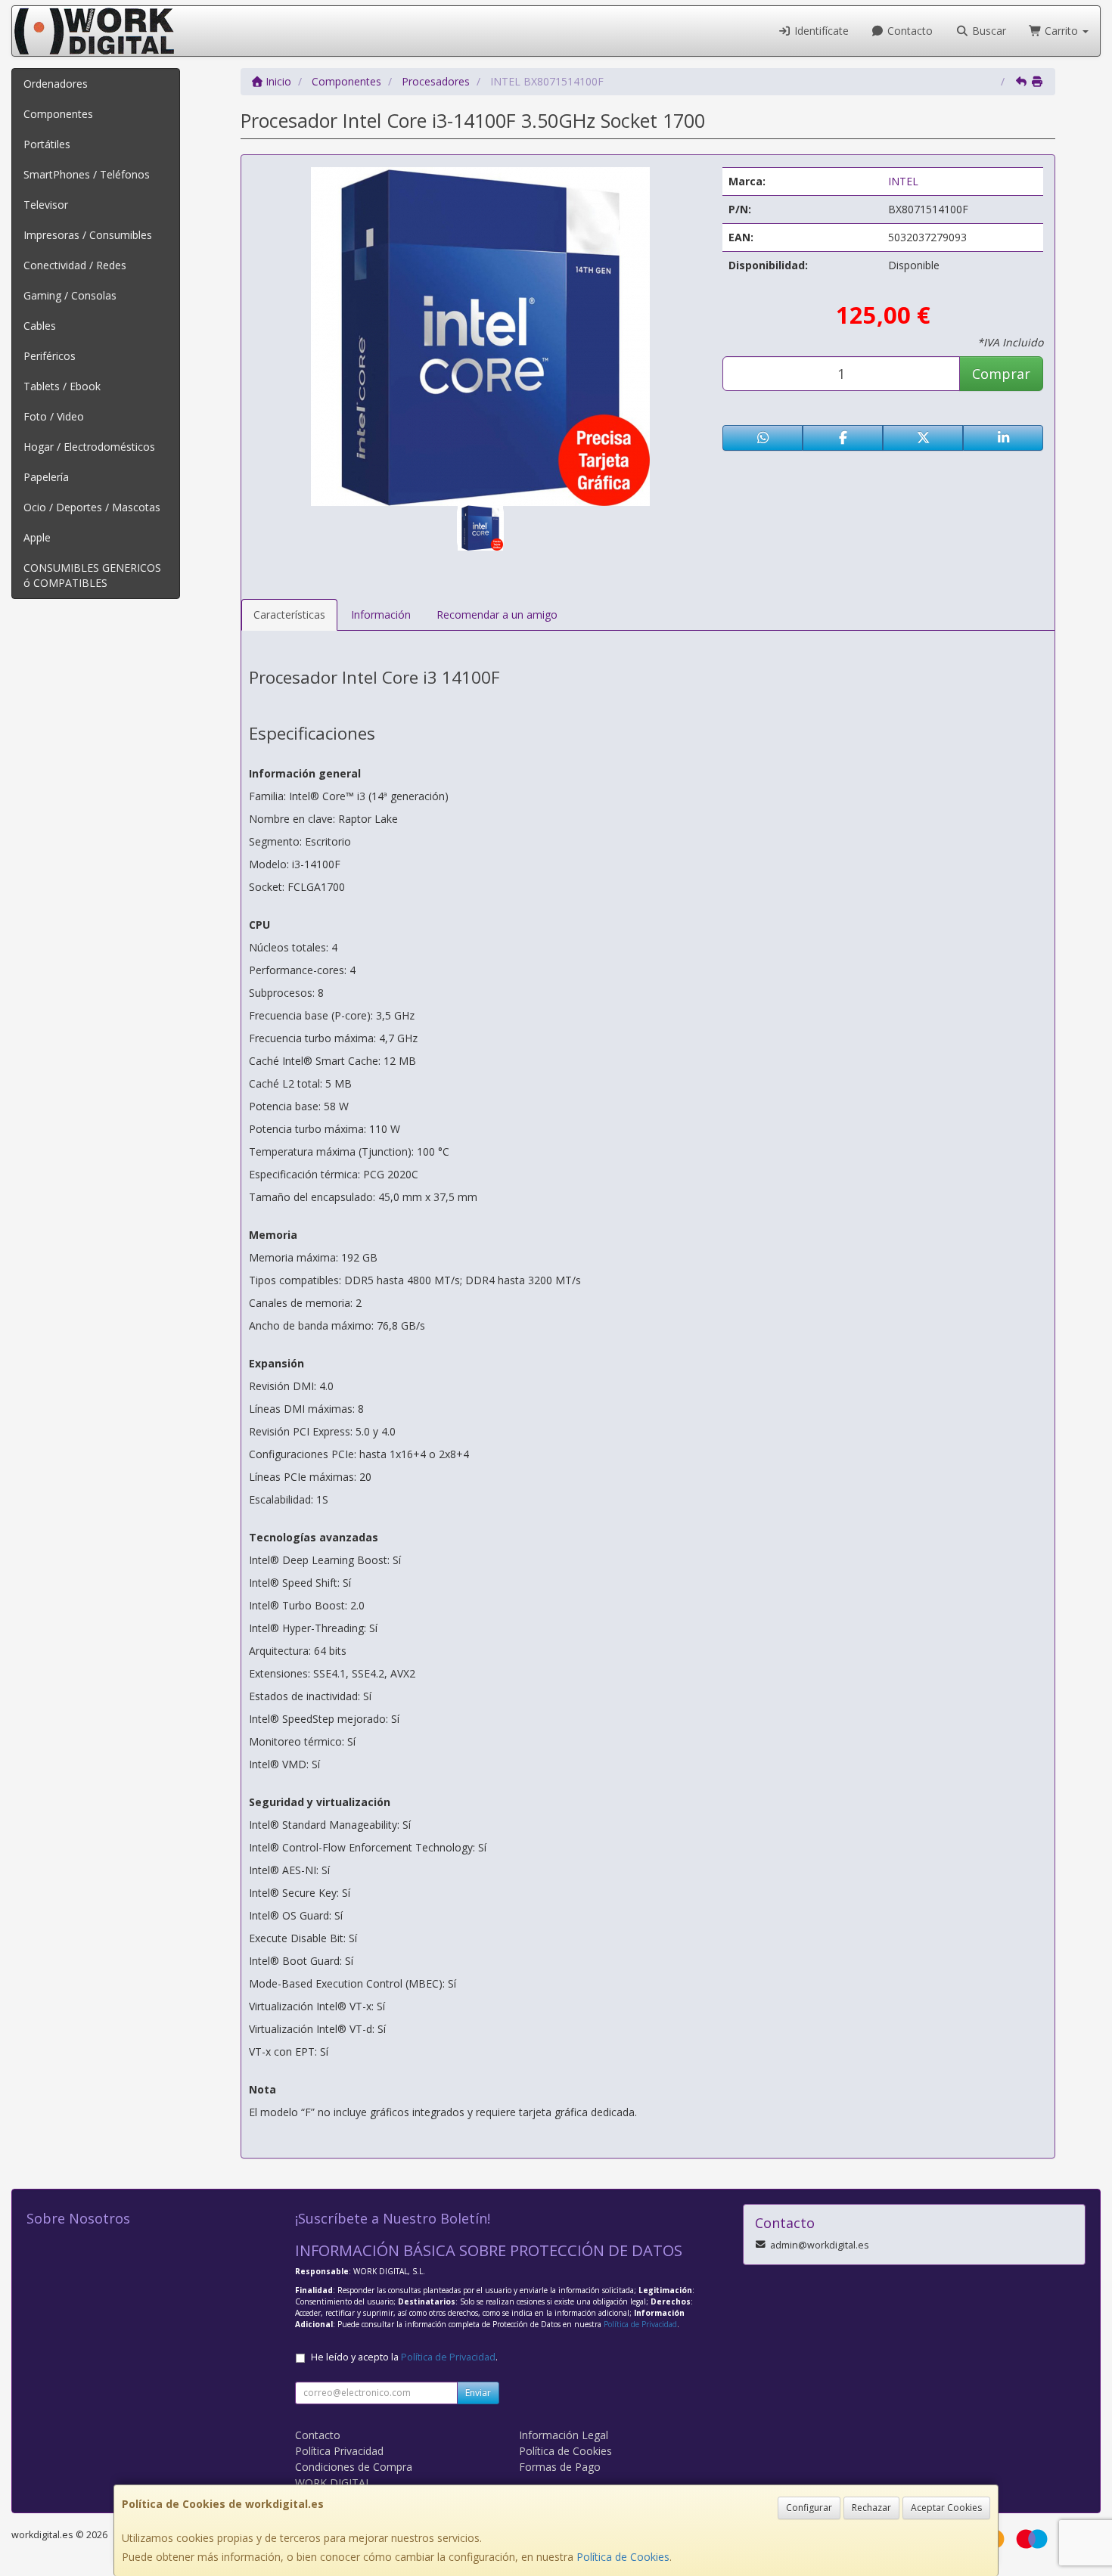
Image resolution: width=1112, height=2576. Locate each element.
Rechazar (871, 2508)
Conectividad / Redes (75, 265)
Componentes (58, 114)
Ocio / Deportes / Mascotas (92, 507)
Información (381, 615)
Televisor (46, 205)
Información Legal (564, 2435)
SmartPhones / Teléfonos (87, 174)
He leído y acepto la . (404, 2357)
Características (289, 615)
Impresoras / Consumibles (88, 235)
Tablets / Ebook (62, 386)
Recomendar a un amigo (497, 615)
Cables (40, 326)
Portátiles (47, 144)
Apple (37, 537)
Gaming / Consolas (70, 295)
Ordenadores (56, 84)
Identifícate (820, 31)
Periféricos (50, 356)
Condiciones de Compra (354, 2467)
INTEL (903, 181)
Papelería (46, 477)
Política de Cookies (623, 2557)
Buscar (988, 31)
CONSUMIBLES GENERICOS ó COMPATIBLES (92, 575)
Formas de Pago (560, 2467)
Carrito (1061, 31)
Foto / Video (54, 416)
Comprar (1001, 374)
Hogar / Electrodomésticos (89, 447)
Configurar (809, 2508)
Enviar (478, 2393)
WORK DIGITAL (333, 2483)
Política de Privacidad (640, 2324)
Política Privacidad (339, 2451)
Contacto (909, 31)
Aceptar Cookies (946, 2508)
